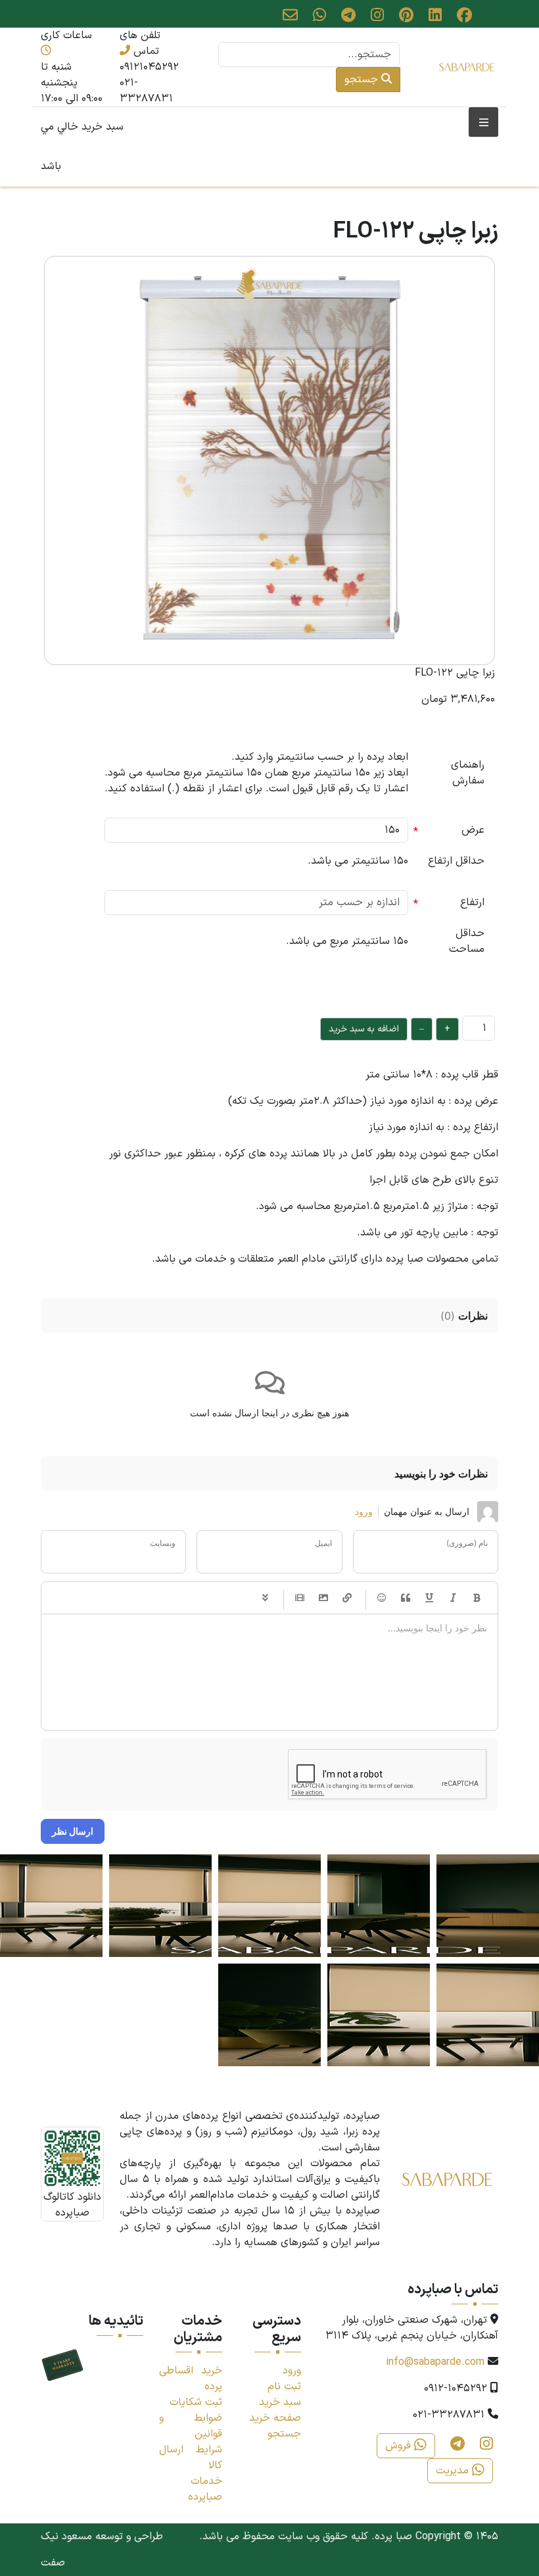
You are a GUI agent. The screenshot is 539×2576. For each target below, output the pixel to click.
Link (347, 1598)
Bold (477, 1598)
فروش (400, 2446)
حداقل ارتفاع (456, 861)
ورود (364, 1511)
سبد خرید (280, 2402)
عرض (473, 830)
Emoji (382, 1598)
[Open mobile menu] (483, 122)
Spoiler (265, 1598)
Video (300, 1598)
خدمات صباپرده (205, 2489)
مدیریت (454, 2471)
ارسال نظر (73, 1831)
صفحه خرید (275, 2418)
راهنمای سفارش (468, 773)
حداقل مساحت (467, 941)
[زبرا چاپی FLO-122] (269, 460)
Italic (453, 1598)
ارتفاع (472, 903)
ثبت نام (284, 2387)
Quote (406, 1598)
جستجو (363, 80)
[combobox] (309, 55)
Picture (323, 1598)
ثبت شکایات (196, 2402)
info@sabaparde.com (435, 2362)
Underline (429, 1598)
